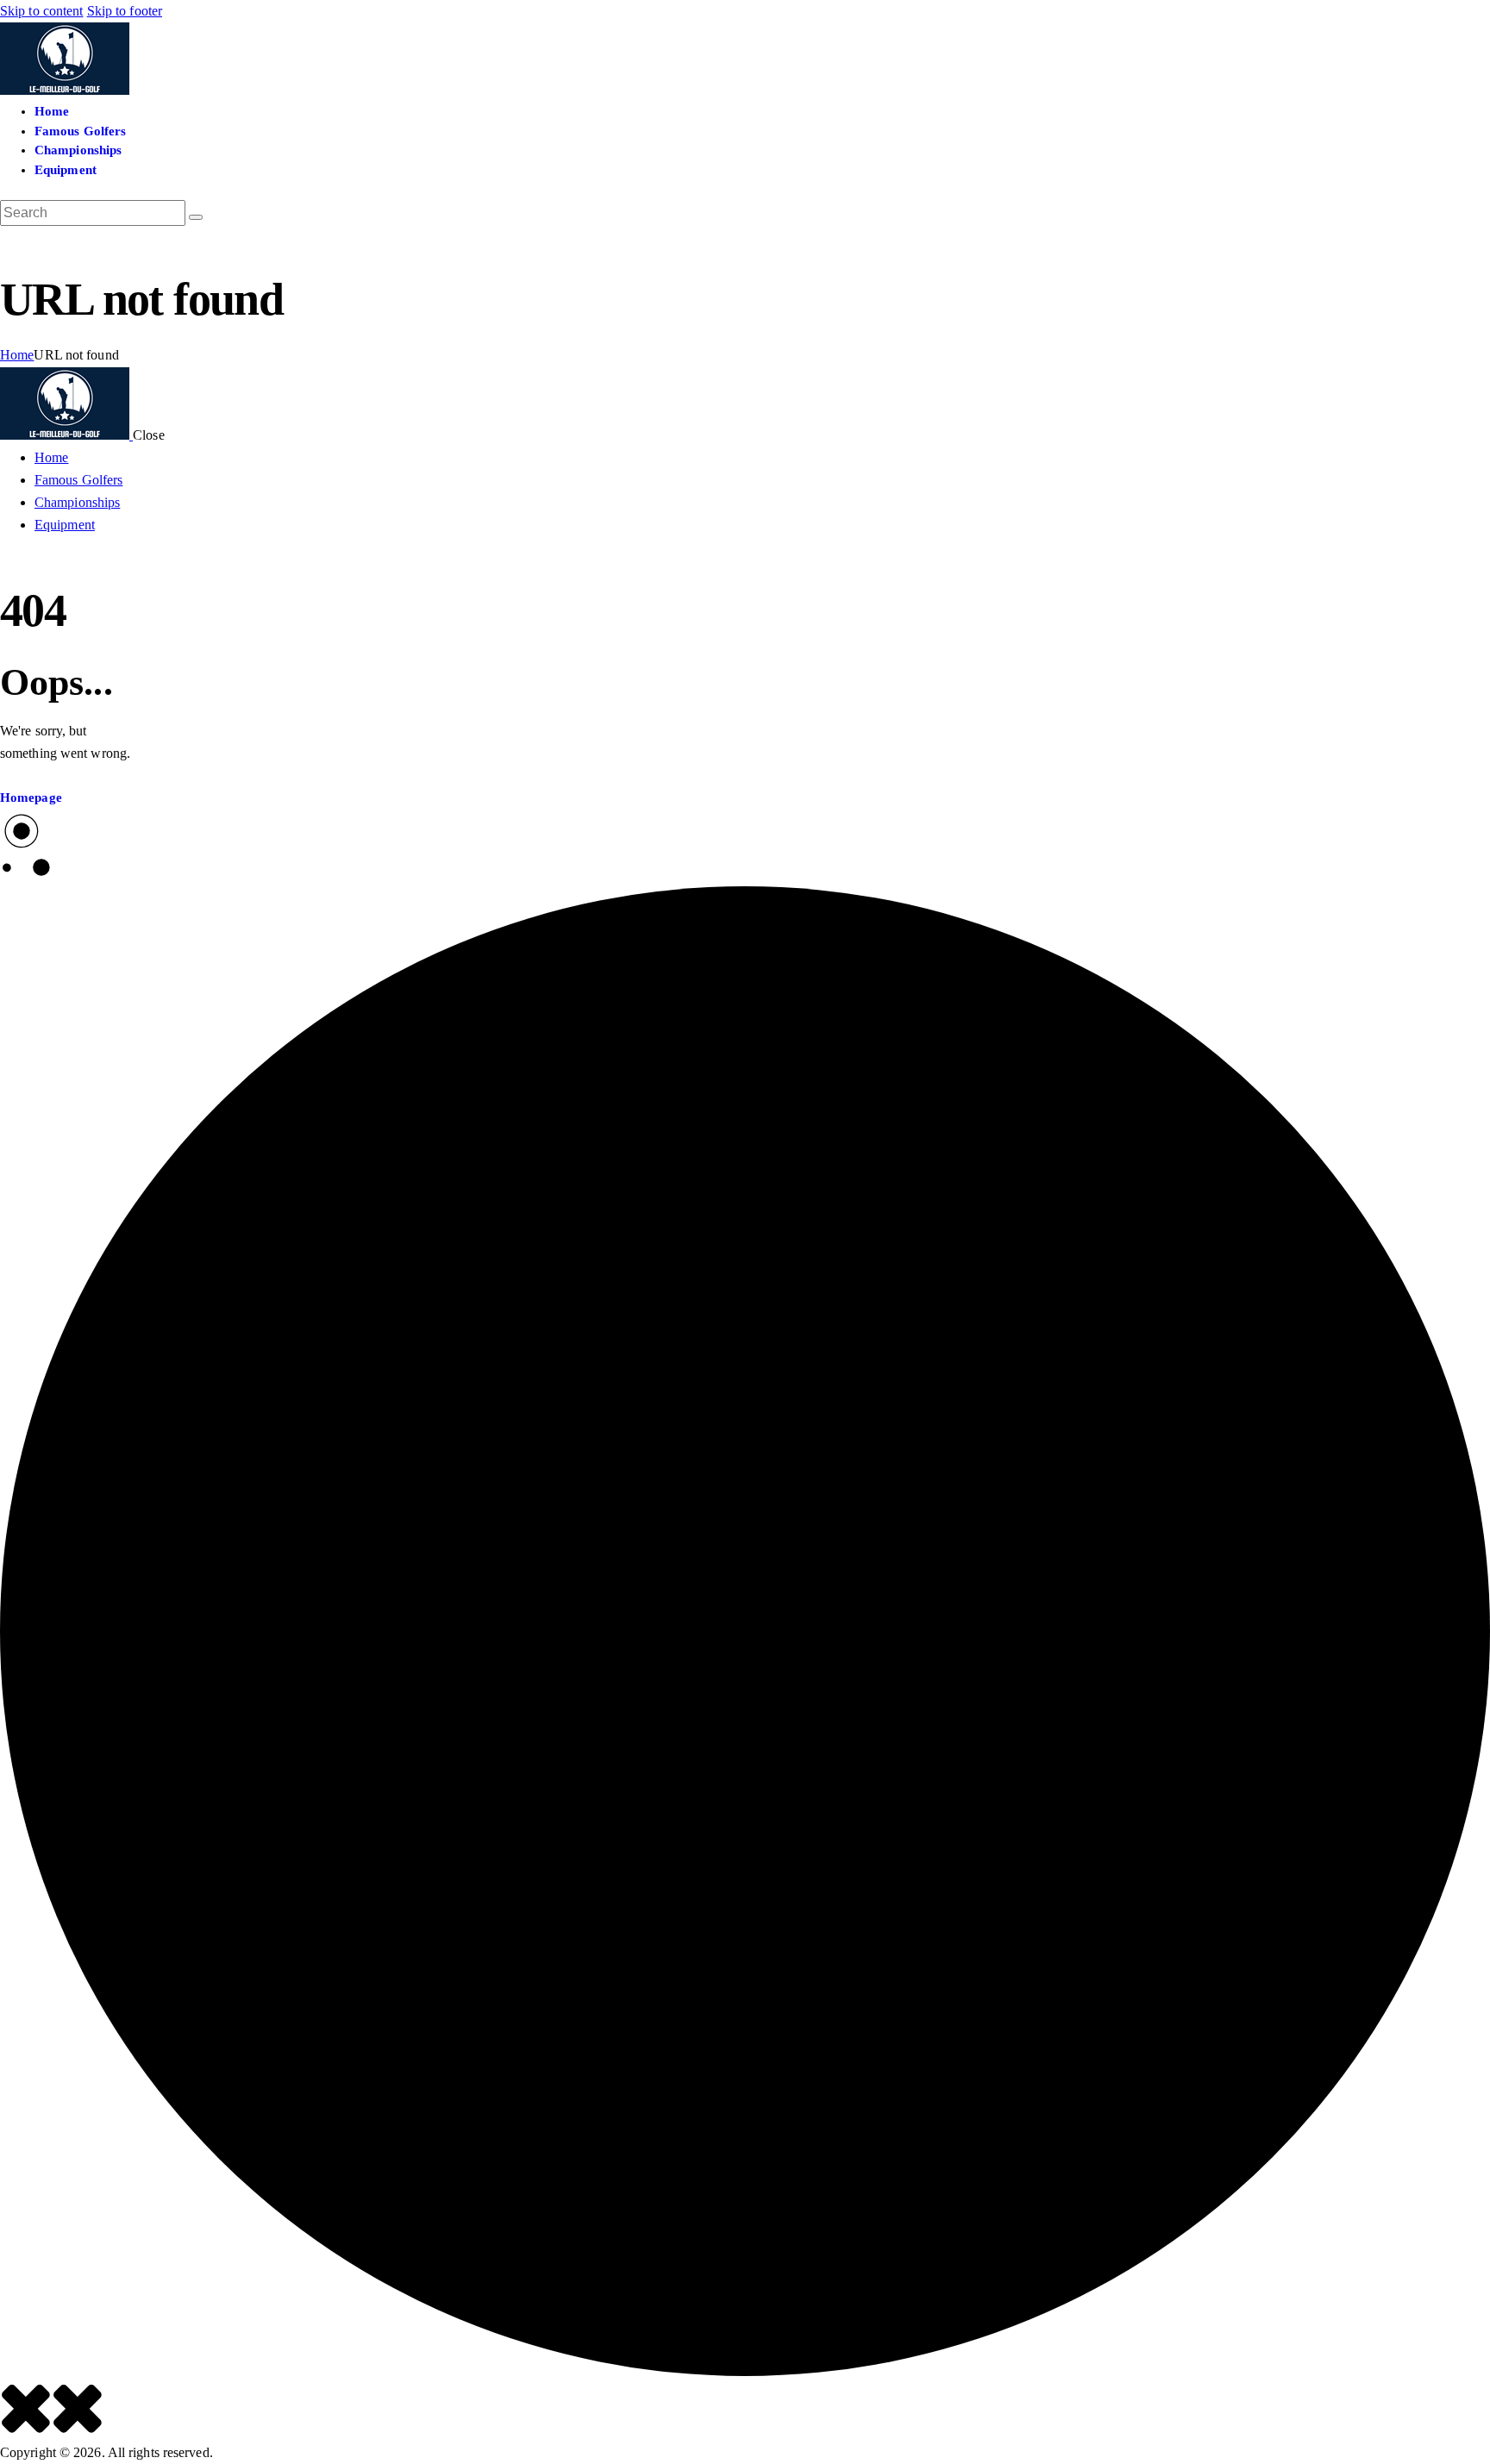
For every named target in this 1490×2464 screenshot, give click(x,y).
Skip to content (42, 11)
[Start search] (196, 217)
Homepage (31, 797)
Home (17, 355)
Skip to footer (125, 11)
